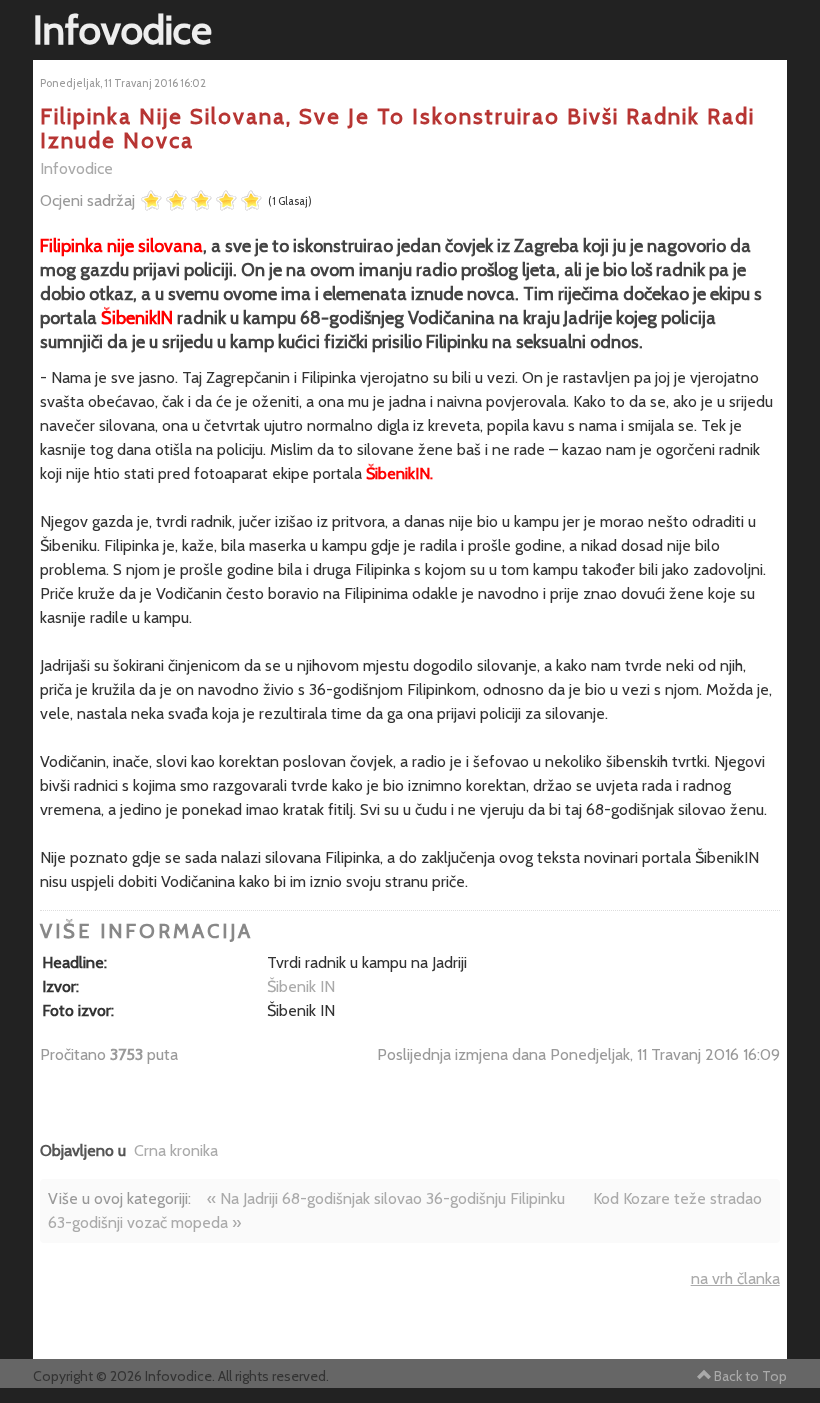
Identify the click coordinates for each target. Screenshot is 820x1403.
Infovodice (76, 168)
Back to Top (750, 1376)
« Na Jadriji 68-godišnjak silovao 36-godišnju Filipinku (386, 1198)
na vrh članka (735, 1278)
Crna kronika (176, 1150)
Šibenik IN (301, 986)
